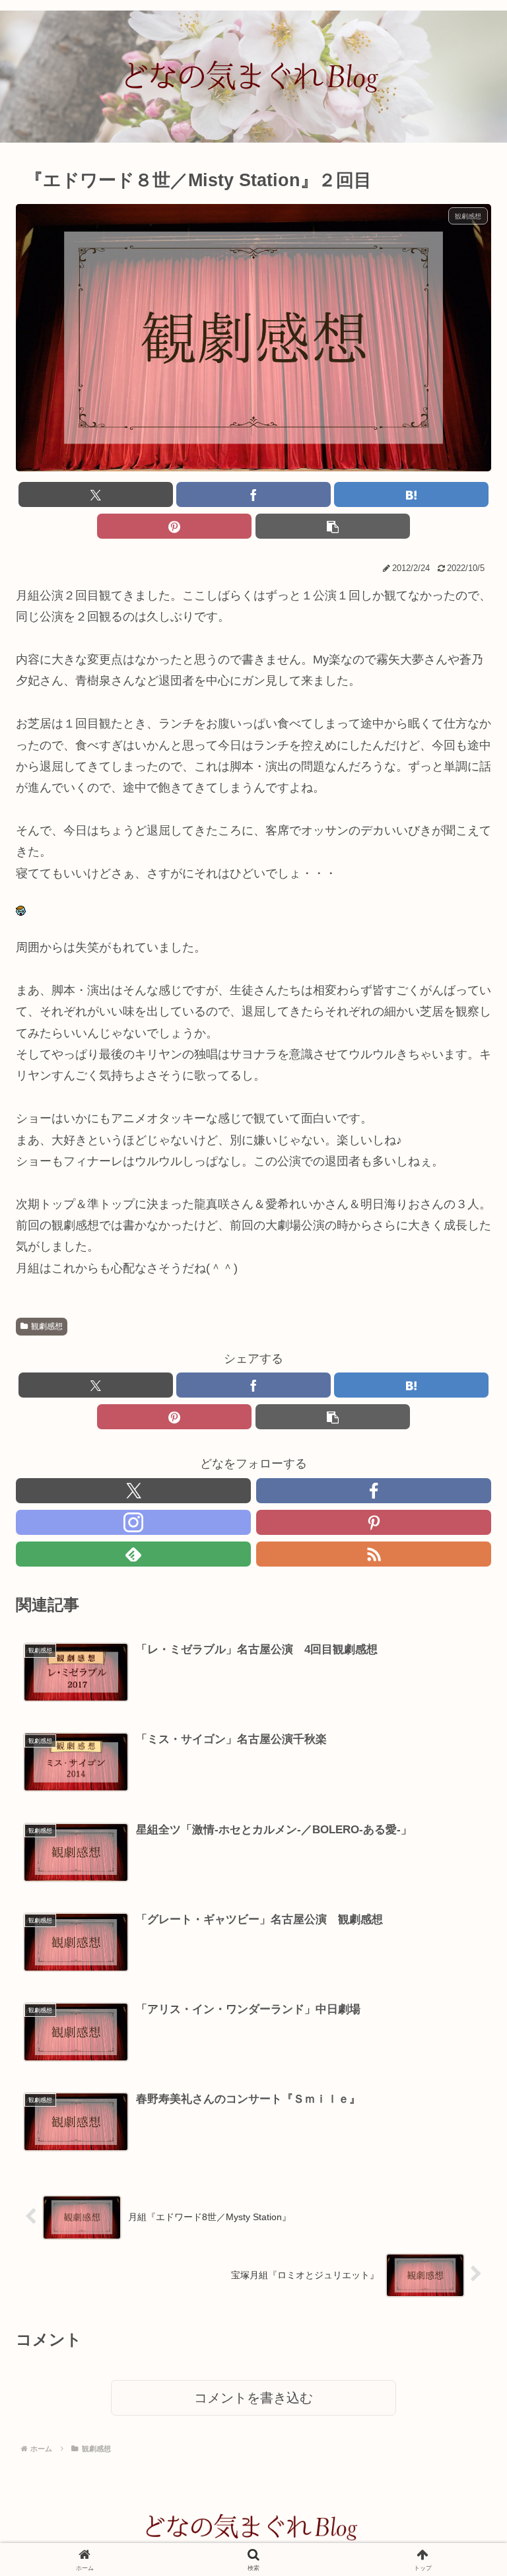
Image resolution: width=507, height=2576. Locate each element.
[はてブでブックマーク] (411, 494)
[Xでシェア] (96, 494)
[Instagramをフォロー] (133, 1522)
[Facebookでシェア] (253, 494)
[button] (333, 526)
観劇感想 (47, 1326)
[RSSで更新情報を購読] (374, 1554)
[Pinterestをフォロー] (374, 1522)
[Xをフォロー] (133, 1491)
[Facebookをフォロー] (374, 1491)
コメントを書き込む (253, 2398)
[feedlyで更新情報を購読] (133, 1554)
